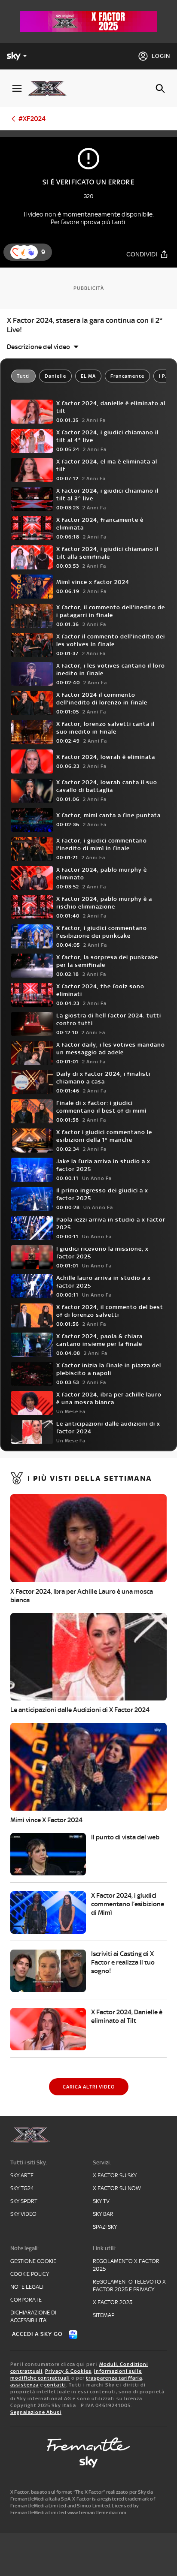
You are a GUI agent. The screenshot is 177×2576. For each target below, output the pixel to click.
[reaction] (31, 252)
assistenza (24, 2385)
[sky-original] (88, 2462)
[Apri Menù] (17, 89)
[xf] (50, 88)
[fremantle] (88, 2444)
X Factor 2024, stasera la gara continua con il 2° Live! (85, 325)
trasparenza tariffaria (114, 2378)
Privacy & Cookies (68, 2371)
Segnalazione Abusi (36, 2412)
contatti (55, 2385)
